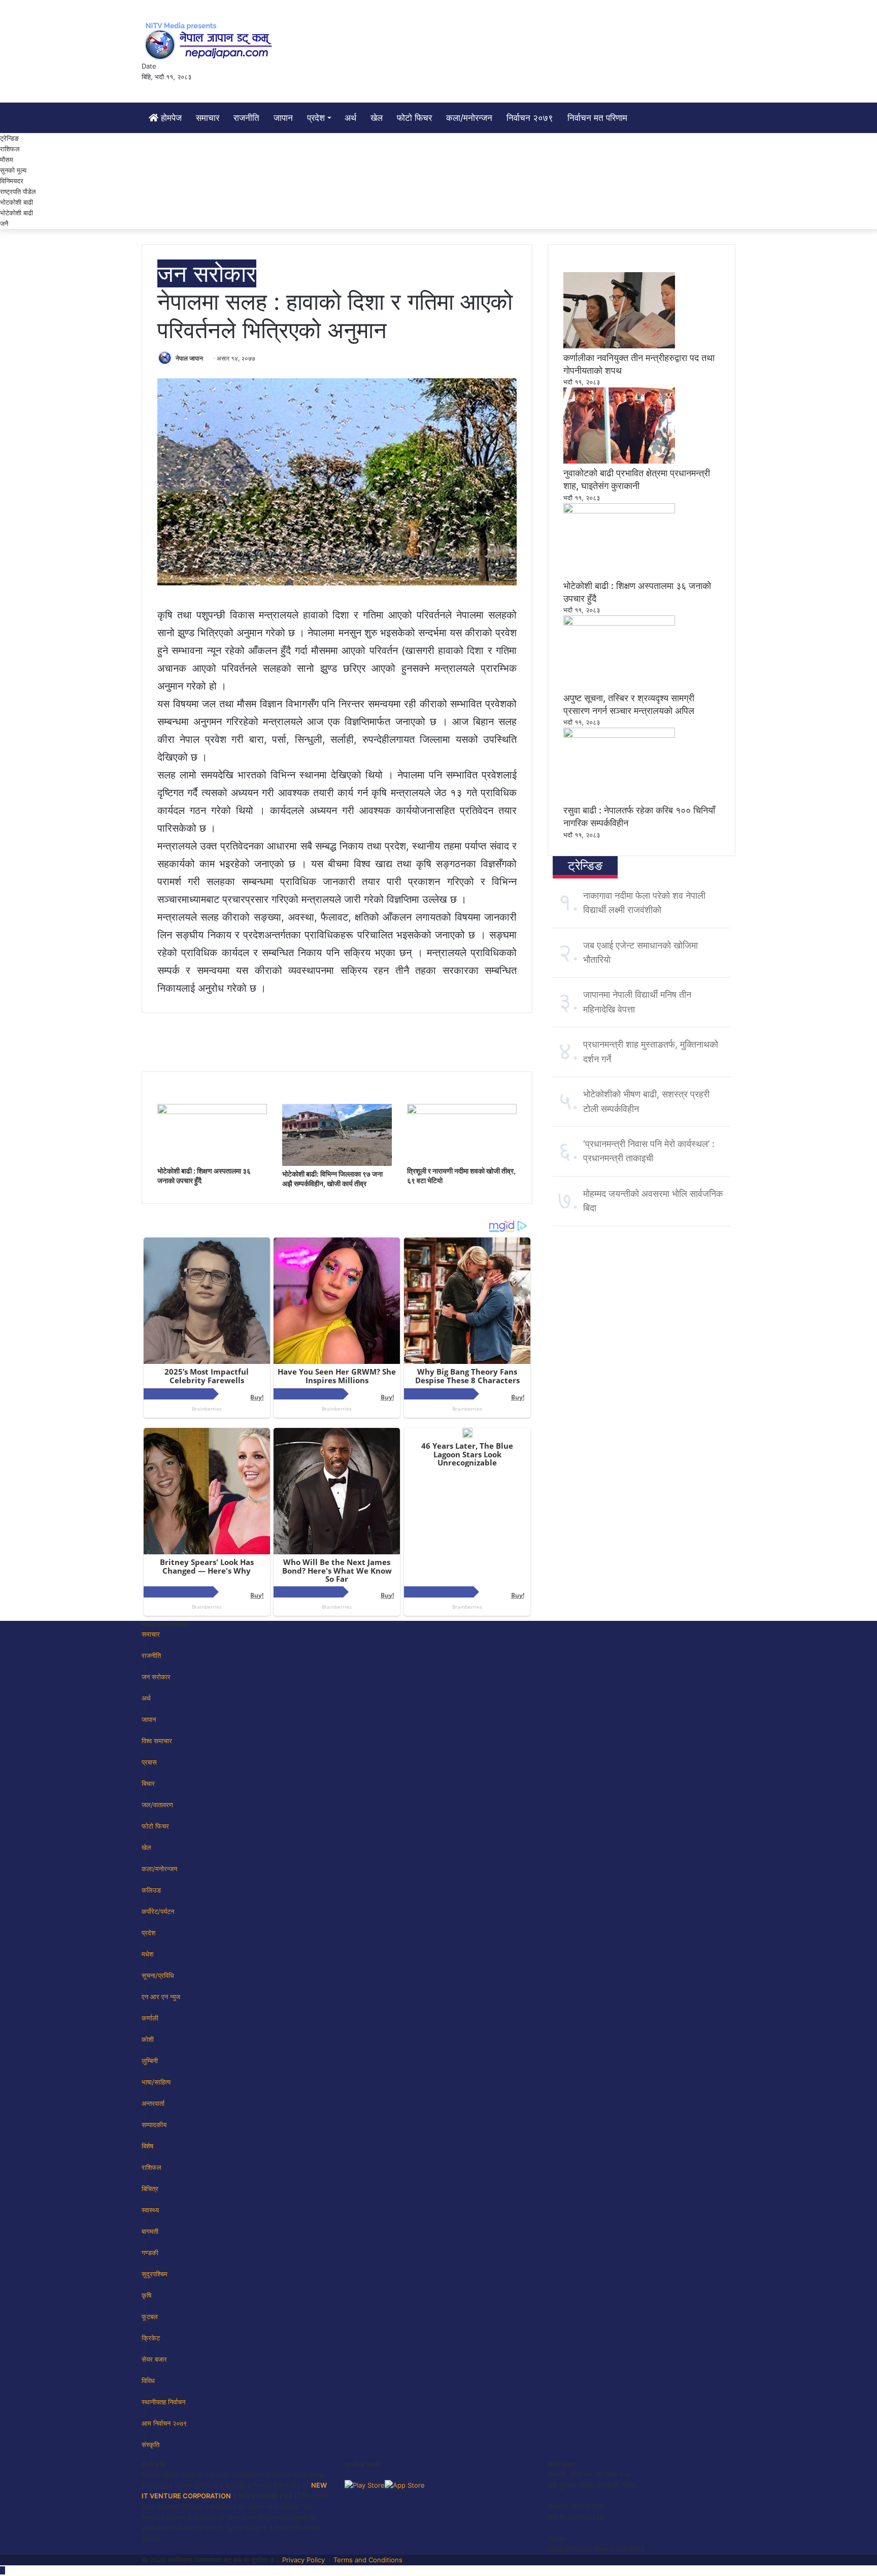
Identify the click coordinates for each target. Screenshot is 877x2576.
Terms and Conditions (368, 2560)
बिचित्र (150, 2189)
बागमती (150, 2231)
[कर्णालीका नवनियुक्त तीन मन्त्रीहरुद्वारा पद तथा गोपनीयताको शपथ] (619, 346)
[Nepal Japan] (210, 41)
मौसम (7, 159)
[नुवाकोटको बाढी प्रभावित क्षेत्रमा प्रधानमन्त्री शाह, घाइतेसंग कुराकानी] (619, 461)
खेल (377, 118)
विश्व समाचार (157, 1741)
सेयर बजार (154, 2359)
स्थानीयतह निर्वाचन (163, 2402)
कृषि (146, 2295)
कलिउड (151, 1890)
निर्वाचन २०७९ (530, 118)
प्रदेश (316, 118)
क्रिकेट (151, 2338)
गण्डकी (150, 2253)
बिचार (148, 1783)
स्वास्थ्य (150, 2210)
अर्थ (350, 118)
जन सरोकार (207, 273)
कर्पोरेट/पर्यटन (158, 1911)
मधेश (147, 1954)
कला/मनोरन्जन (469, 118)
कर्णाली (150, 2018)
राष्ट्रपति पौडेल (18, 191)
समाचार (208, 118)
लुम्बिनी (150, 2061)
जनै (4, 223)
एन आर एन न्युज (161, 1997)
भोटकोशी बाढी (16, 202)
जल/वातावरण (157, 1805)
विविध (148, 2381)
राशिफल (10, 149)
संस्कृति (150, 2444)
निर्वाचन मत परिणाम (597, 118)
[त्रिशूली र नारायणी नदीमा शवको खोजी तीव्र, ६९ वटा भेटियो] (462, 1112)
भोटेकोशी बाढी (16, 213)
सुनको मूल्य (13, 170)
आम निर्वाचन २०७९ (164, 2423)
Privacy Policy (303, 2560)
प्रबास (149, 1762)
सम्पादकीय (154, 2125)
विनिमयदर (12, 181)
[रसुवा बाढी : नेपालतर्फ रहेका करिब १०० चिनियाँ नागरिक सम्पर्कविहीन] (619, 735)
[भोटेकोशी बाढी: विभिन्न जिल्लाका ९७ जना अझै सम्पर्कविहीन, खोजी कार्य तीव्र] (337, 1163)
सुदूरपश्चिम (155, 2274)
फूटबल (150, 2317)
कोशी (148, 2039)
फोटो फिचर (414, 118)
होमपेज (170, 118)
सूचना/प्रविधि (158, 1975)
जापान (283, 118)
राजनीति (246, 118)
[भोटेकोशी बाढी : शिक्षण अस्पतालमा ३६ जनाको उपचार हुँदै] (212, 1112)
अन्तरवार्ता (153, 2103)
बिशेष (147, 2146)
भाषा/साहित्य (156, 2082)
